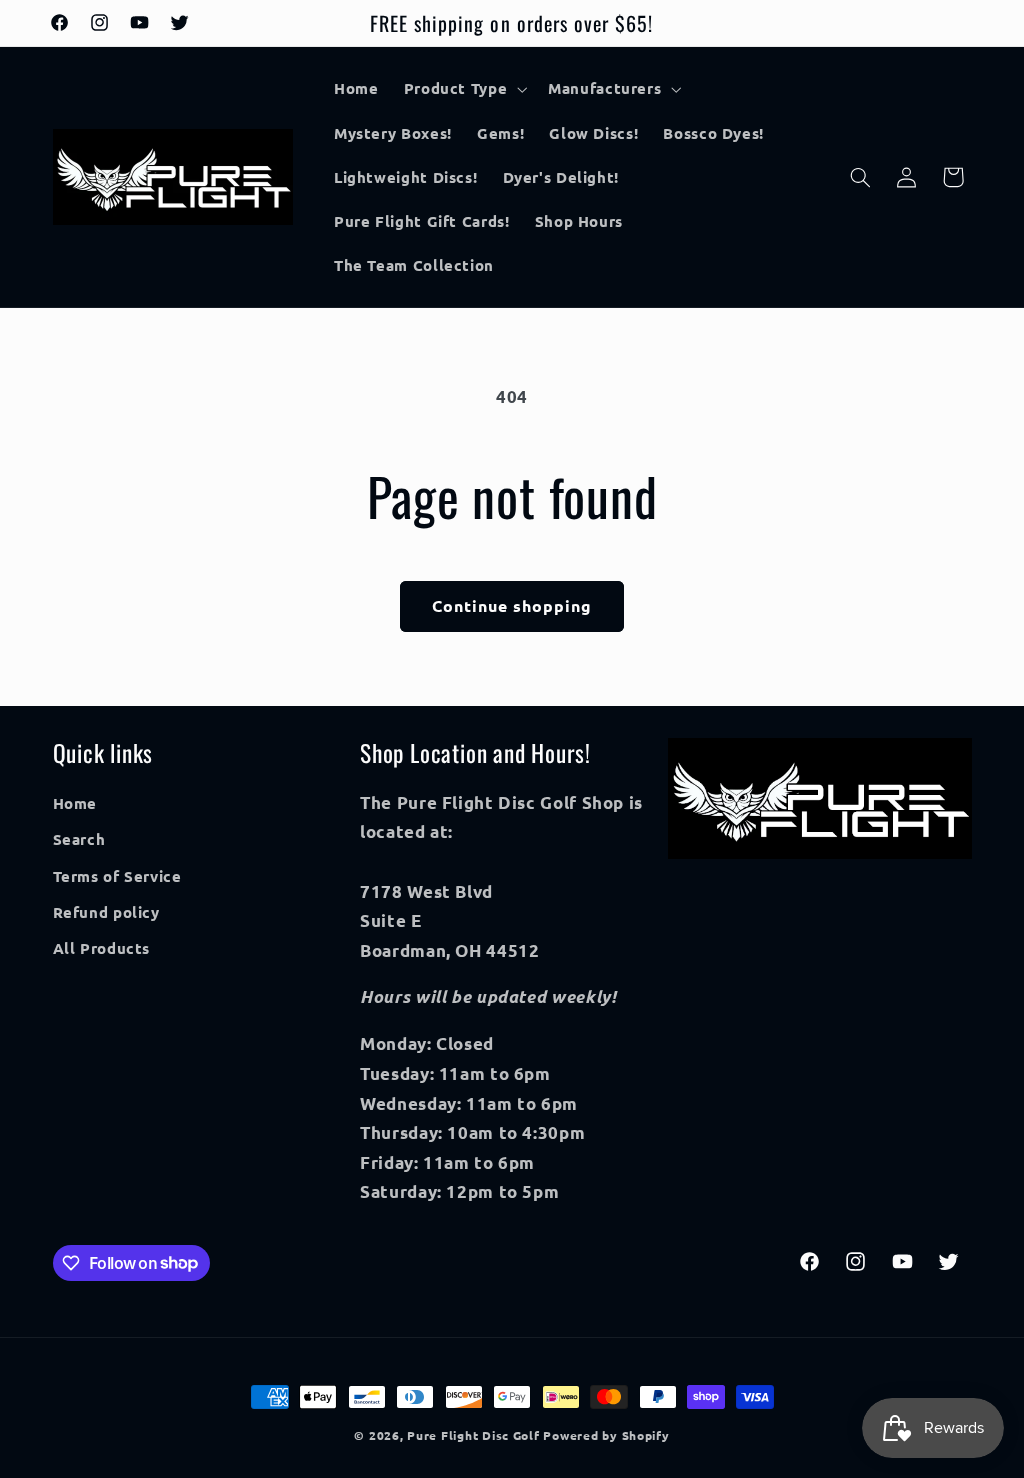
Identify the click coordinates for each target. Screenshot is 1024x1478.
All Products (102, 948)
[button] (463, 89)
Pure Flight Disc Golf (473, 1435)
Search (79, 839)
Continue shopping (512, 605)
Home (75, 803)
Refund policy (106, 912)
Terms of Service (117, 876)
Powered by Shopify (606, 1435)
